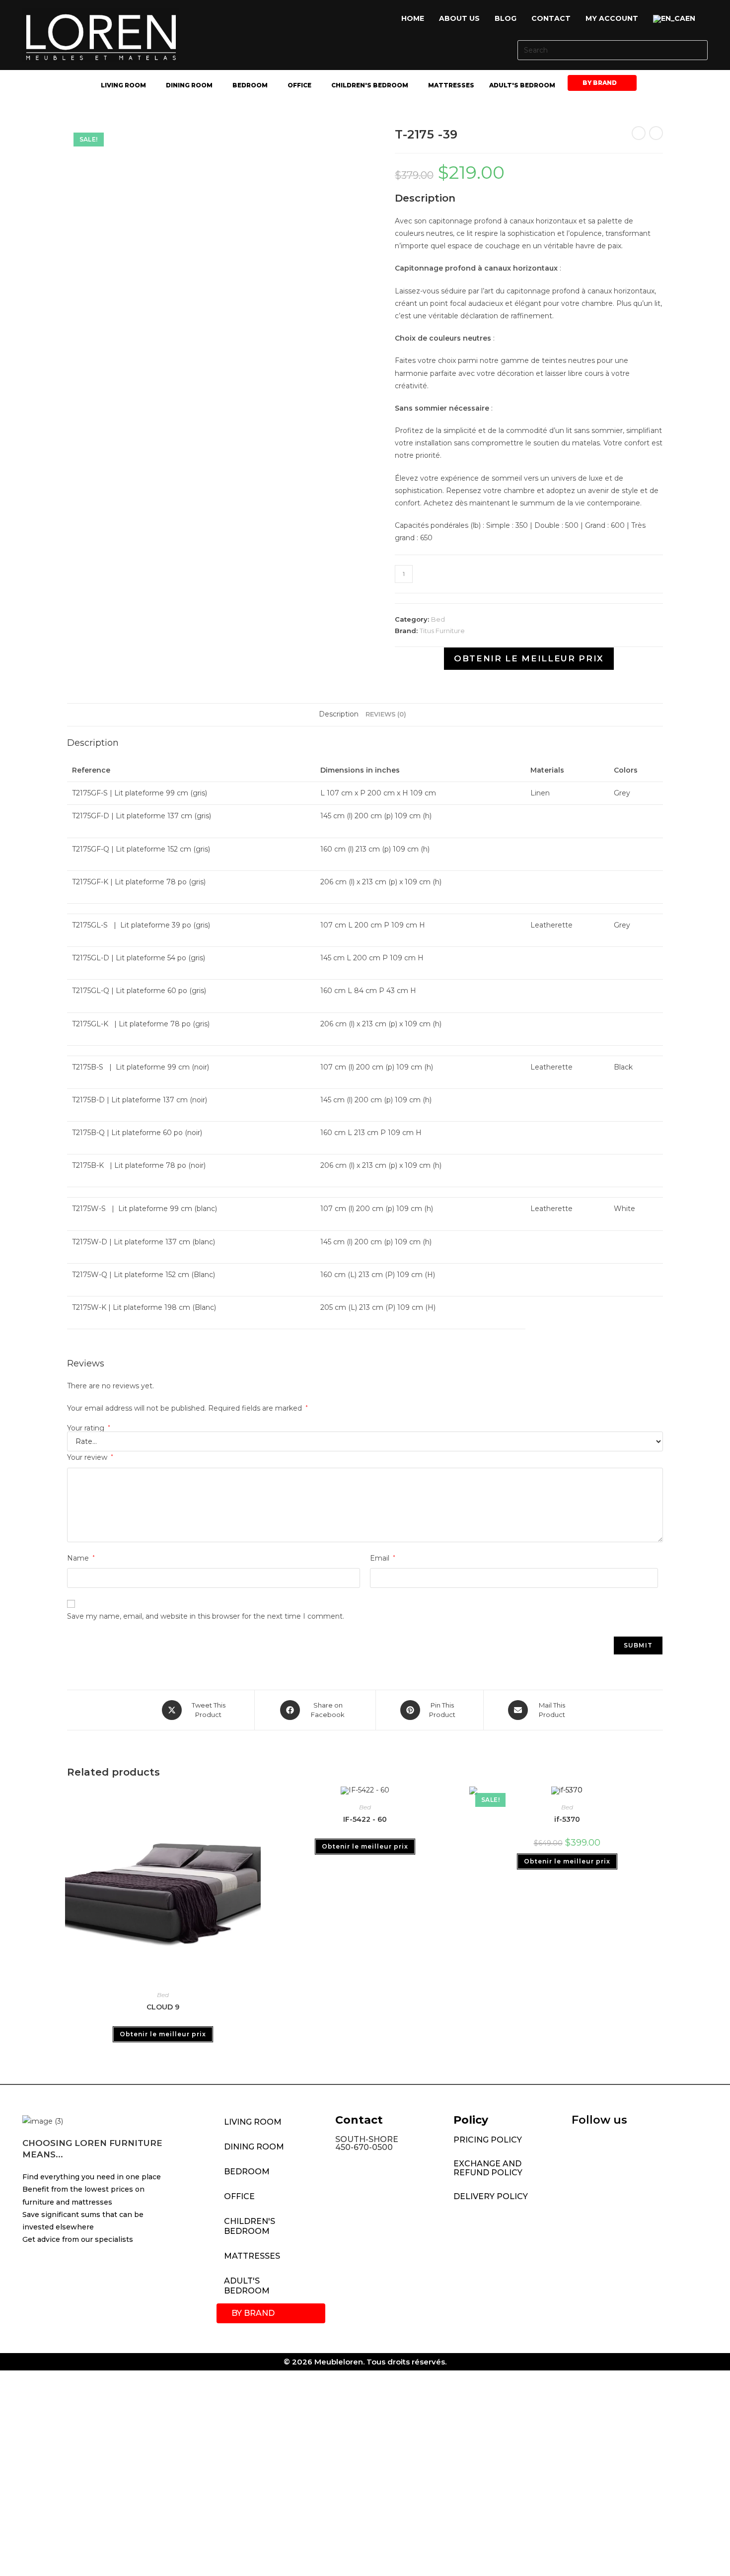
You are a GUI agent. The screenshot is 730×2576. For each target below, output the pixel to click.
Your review (90, 1457)
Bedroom (250, 85)
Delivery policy (491, 2196)
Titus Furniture (442, 631)
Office (299, 85)
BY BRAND (600, 83)
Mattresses (451, 85)
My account (612, 18)
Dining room (189, 85)
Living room (123, 85)
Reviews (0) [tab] (386, 714)
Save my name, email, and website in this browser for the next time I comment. (206, 1616)
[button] (677, 19)
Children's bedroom (370, 85)
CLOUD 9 (163, 2007)
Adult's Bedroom (522, 85)
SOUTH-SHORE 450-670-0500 (367, 2143)
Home (413, 18)
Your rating (89, 1428)
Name (81, 1558)
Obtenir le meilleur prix (529, 658)
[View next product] (656, 133)
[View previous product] (639, 133)
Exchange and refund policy (488, 2168)
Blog (506, 18)
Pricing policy (488, 2140)
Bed (438, 619)
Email (383, 1558)
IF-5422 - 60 (365, 1819)
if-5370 (567, 1819)
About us (459, 18)
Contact (551, 18)
